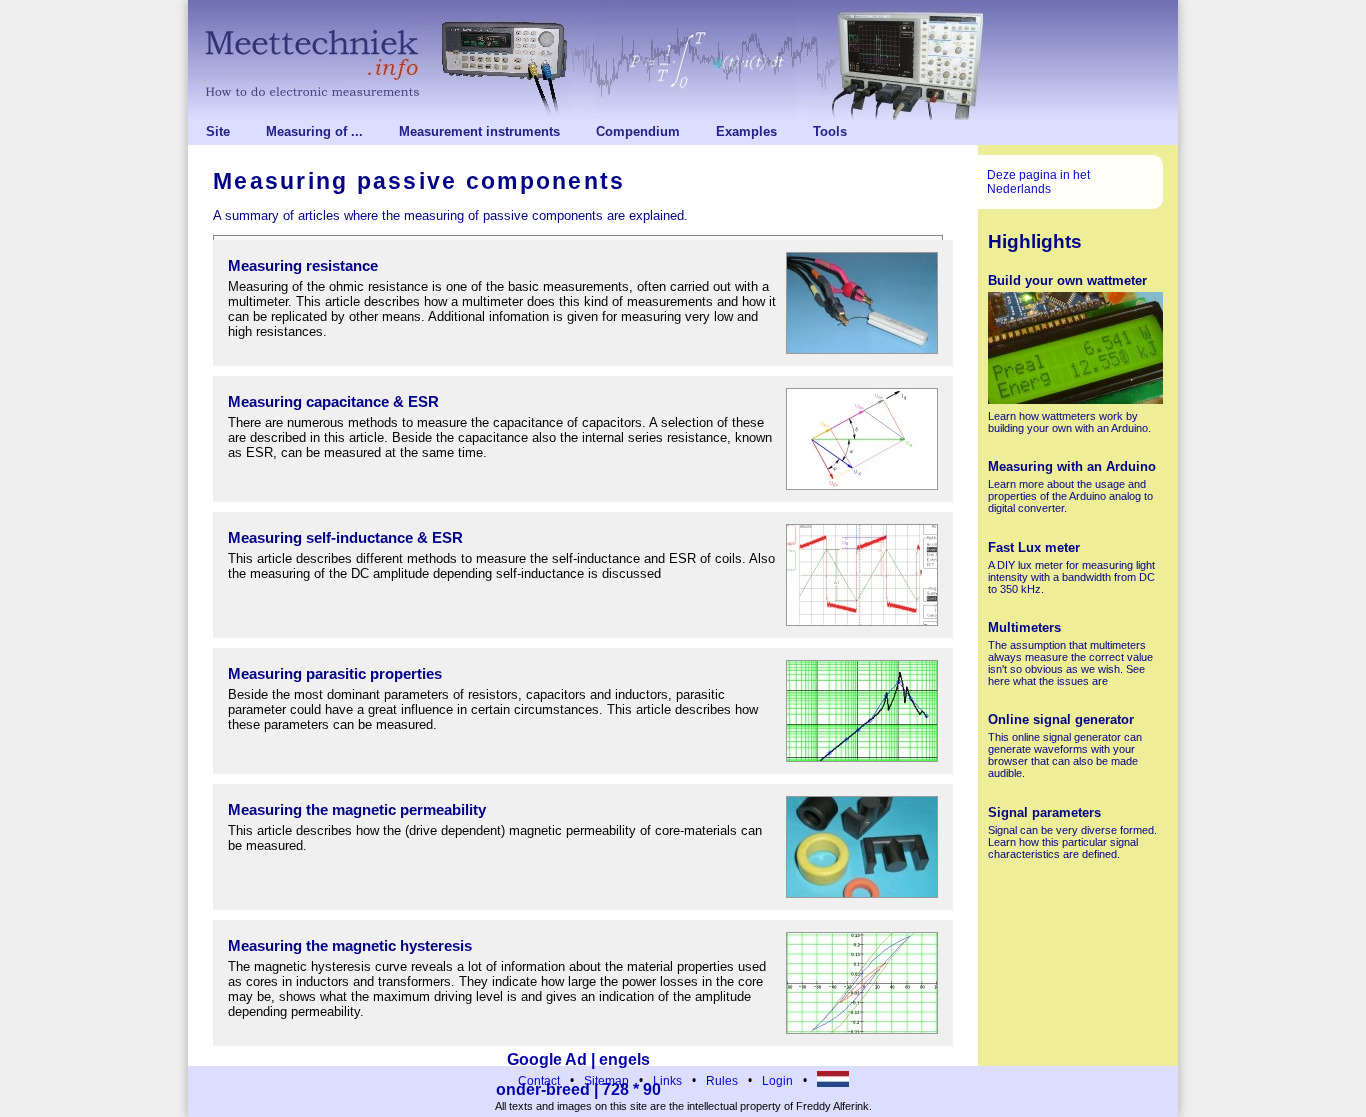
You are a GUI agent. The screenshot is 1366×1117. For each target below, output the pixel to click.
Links (667, 1081)
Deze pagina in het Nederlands (1038, 182)
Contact (539, 1081)
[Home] (683, 60)
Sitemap (606, 1081)
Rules (722, 1081)
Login (777, 1081)
